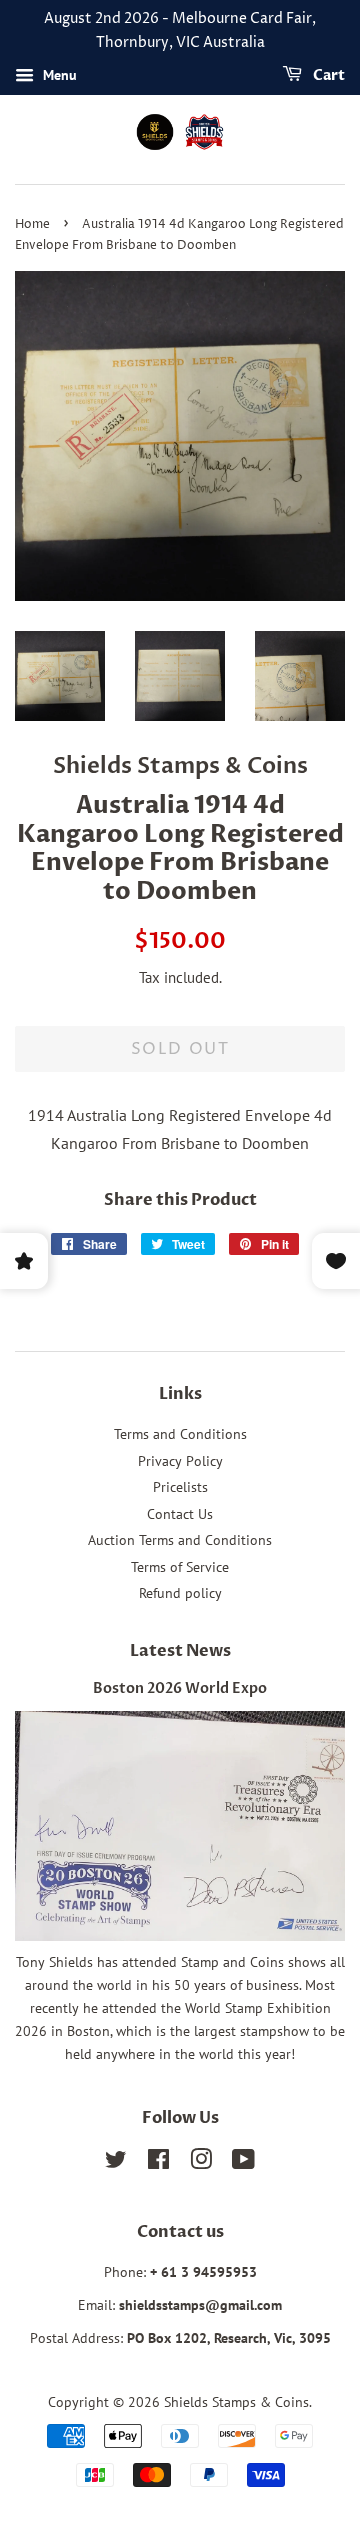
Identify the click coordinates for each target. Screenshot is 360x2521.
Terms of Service (180, 1567)
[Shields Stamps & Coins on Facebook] (158, 2163)
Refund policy (180, 1593)
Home (32, 224)
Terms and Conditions (180, 1434)
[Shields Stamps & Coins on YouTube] (243, 2163)
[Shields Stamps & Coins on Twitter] (116, 2163)
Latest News (180, 1651)
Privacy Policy (180, 1461)
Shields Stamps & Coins (236, 2402)
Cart (327, 75)
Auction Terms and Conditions (180, 1540)
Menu (58, 75)
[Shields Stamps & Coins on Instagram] (201, 2163)
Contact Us (180, 1514)
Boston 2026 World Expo (180, 1689)
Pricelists (180, 1487)
